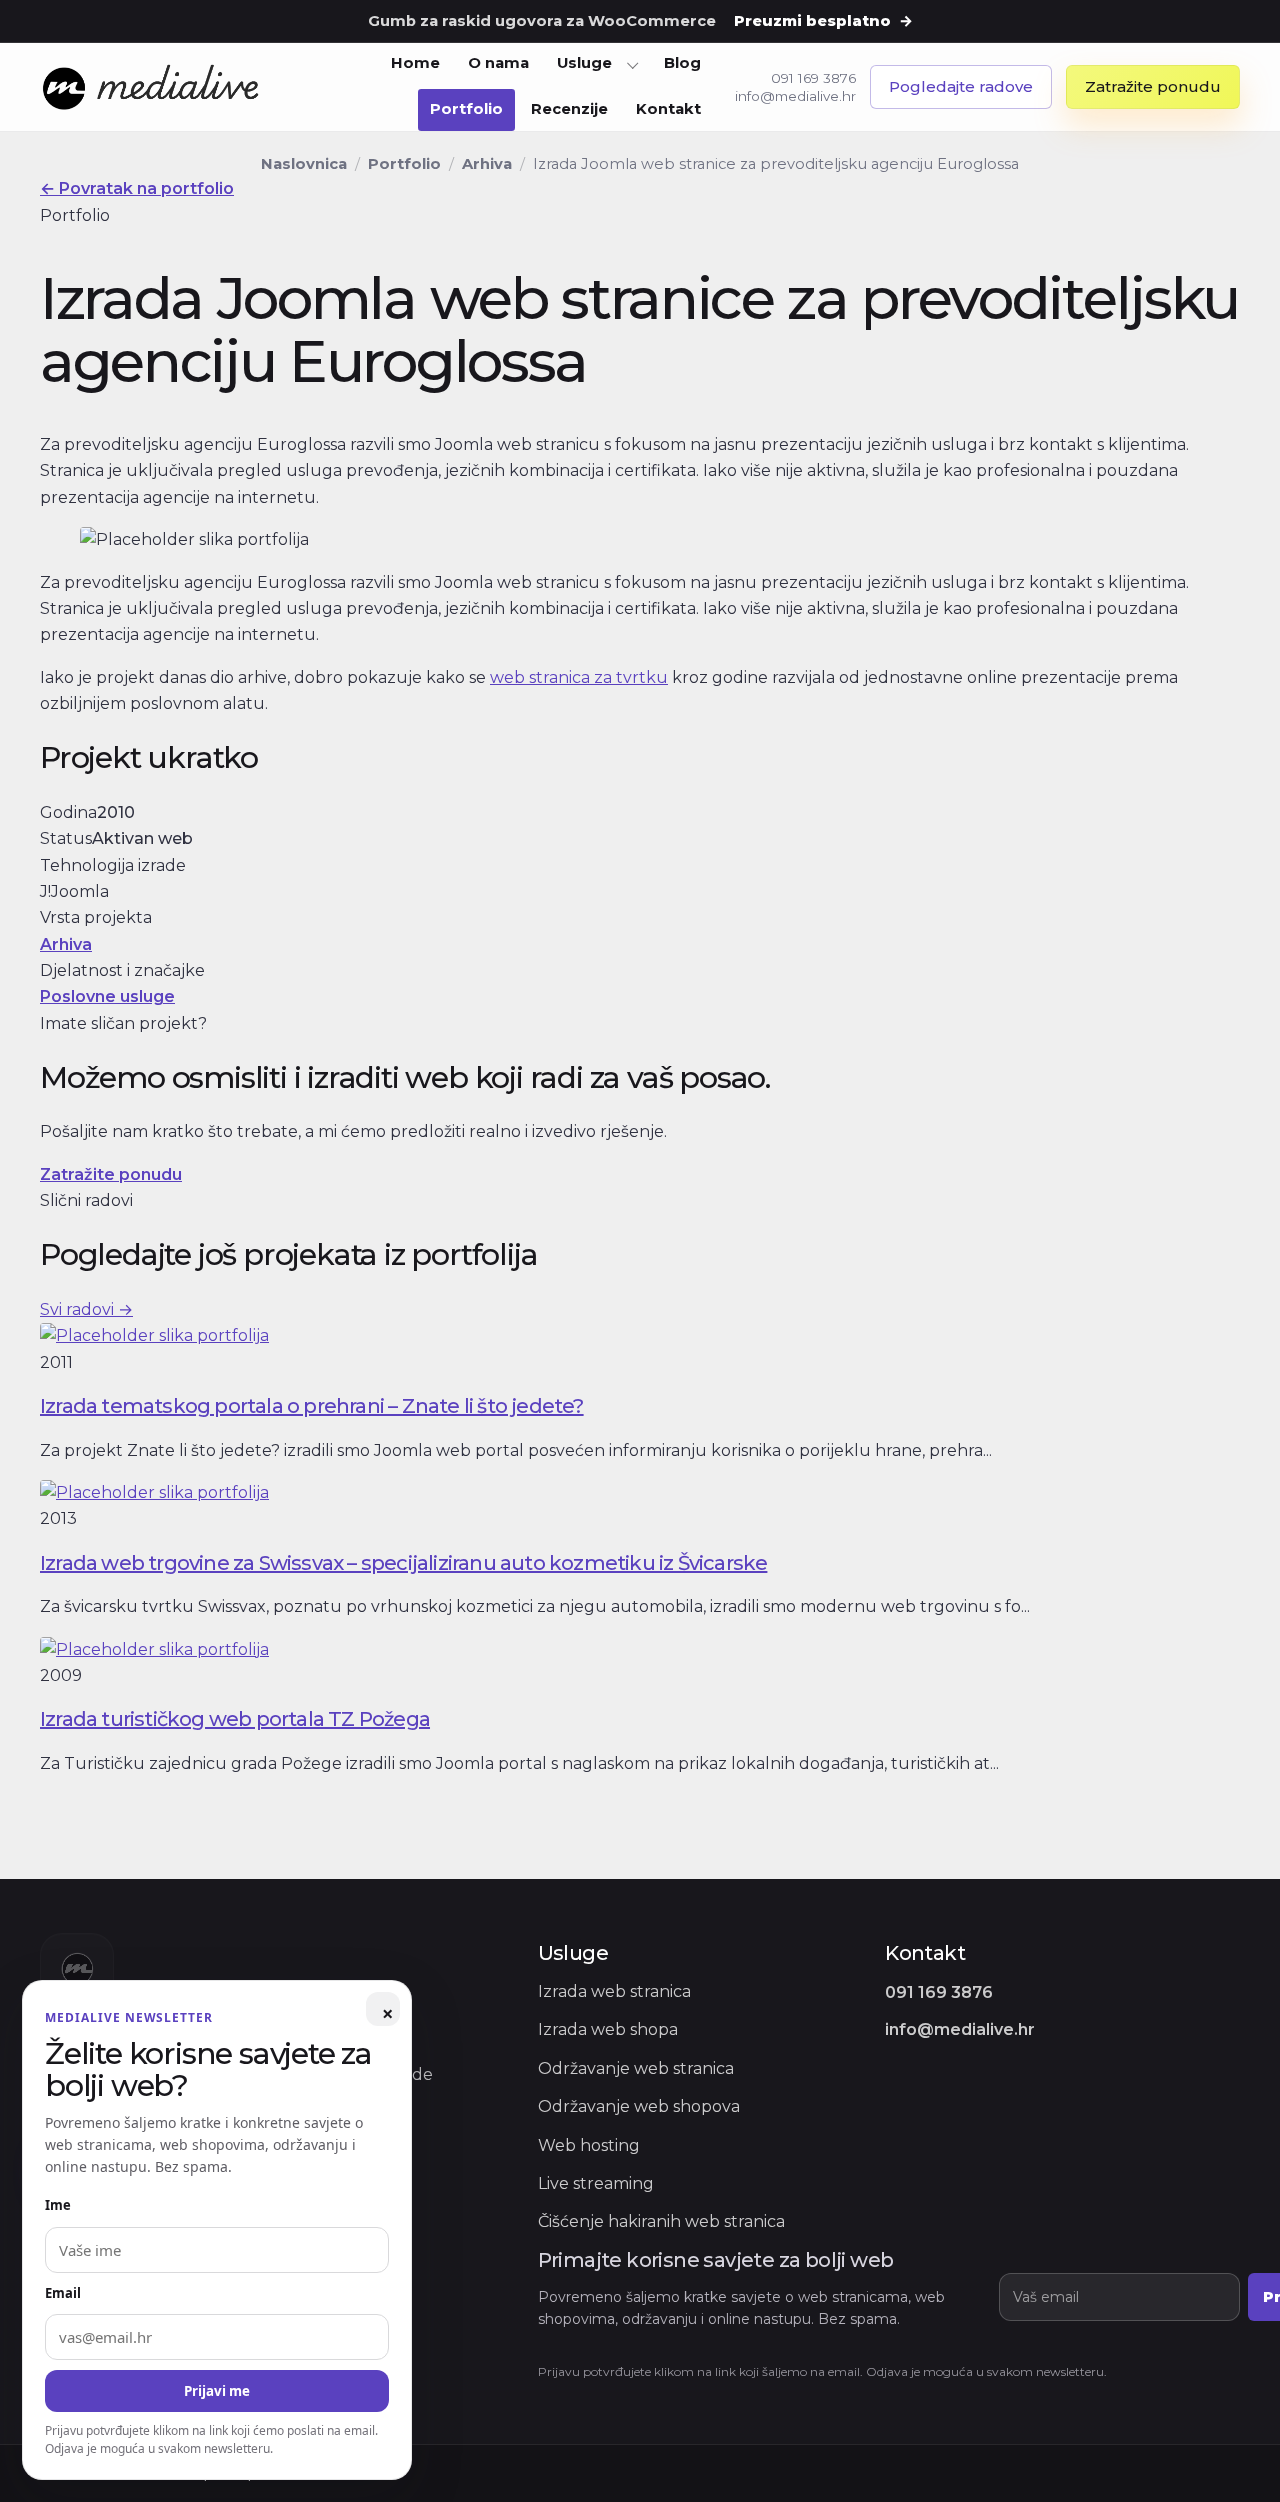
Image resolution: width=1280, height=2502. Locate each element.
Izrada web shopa (608, 2029)
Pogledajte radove (961, 86)
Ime (58, 2205)
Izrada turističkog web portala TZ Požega (235, 1719)
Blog (682, 63)
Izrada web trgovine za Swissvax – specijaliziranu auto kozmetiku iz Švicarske (403, 1563)
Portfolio (466, 109)
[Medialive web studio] (152, 88)
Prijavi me (217, 2391)
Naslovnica (304, 164)
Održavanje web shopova (639, 2106)
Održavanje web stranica (636, 2068)
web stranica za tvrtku (579, 677)
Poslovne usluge (107, 996)
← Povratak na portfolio (137, 188)
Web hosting (589, 2145)
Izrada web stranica (614, 1991)
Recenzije (569, 109)
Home (415, 63)
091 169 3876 (813, 78)
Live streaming (596, 2183)
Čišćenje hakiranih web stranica (661, 2221)
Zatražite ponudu (1153, 86)
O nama (498, 63)
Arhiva (487, 164)
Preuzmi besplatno (823, 21)
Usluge (584, 63)
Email (63, 2293)
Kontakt (668, 109)
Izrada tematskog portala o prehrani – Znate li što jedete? (312, 1406)
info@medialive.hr (795, 96)
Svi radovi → (86, 1309)
